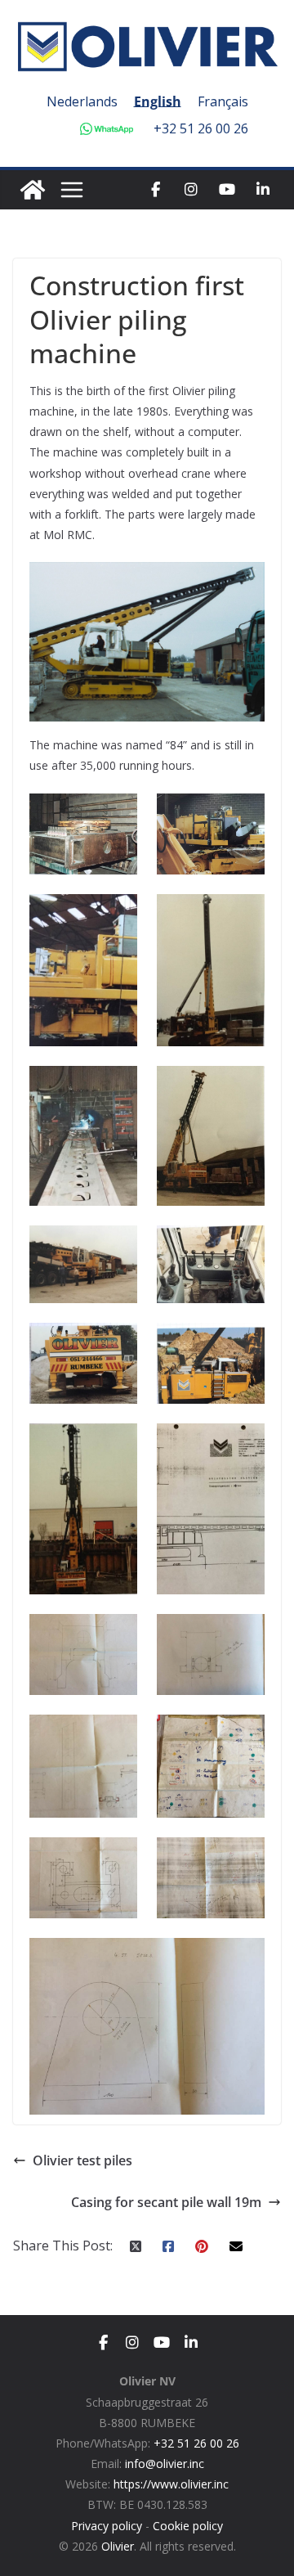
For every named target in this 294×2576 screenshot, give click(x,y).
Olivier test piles (82, 2160)
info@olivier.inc (165, 2464)
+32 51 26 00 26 (201, 128)
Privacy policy (107, 2526)
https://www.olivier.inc (171, 2484)
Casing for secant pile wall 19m (166, 2202)
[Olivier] (33, 190)
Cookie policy (188, 2526)
